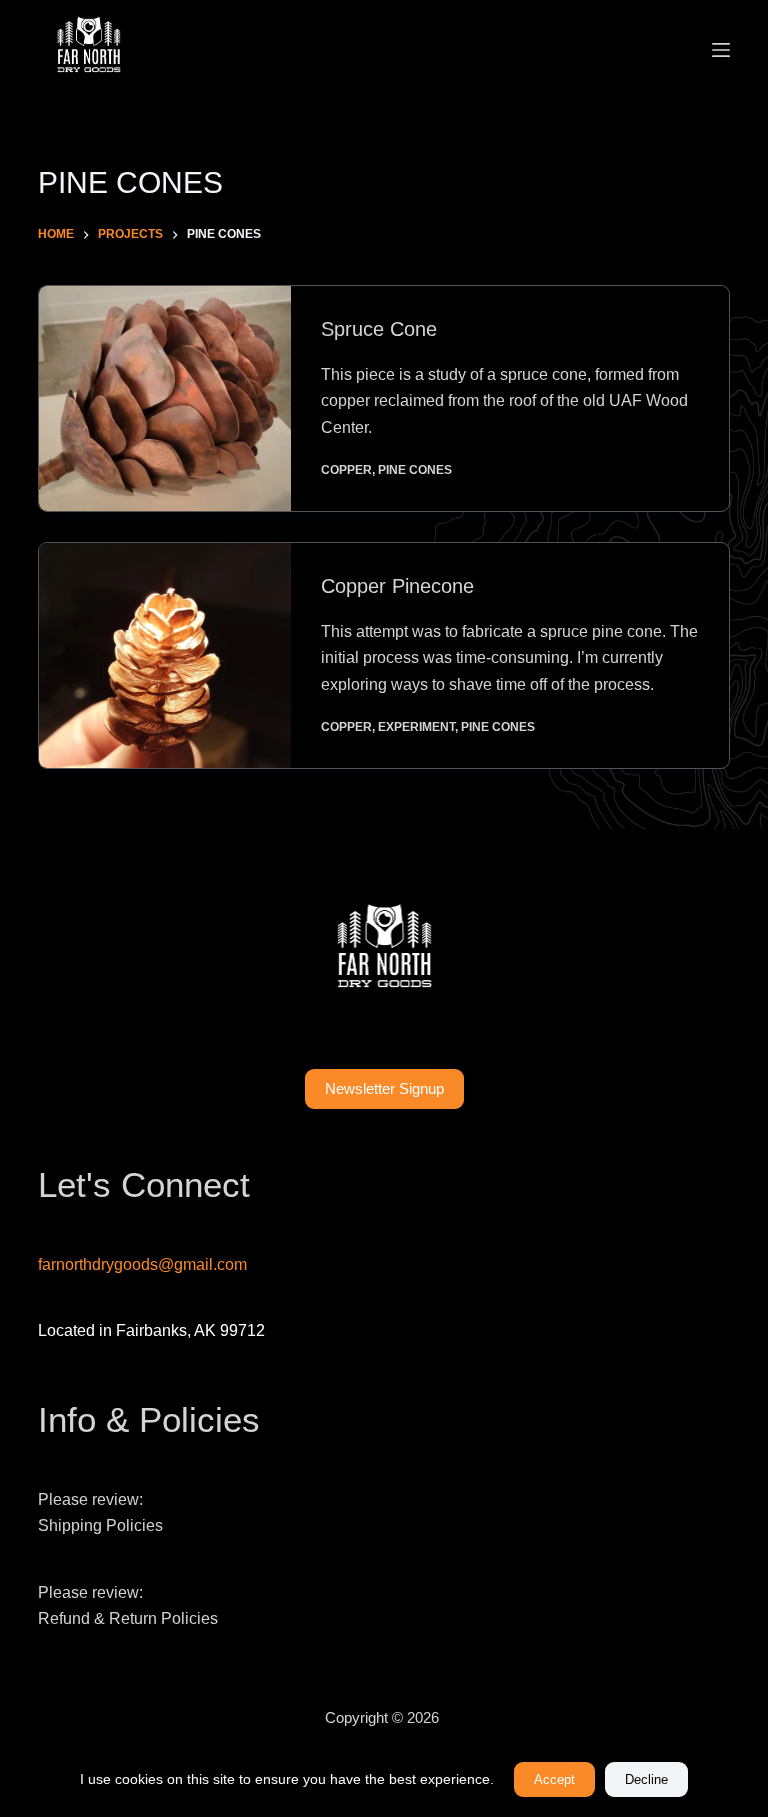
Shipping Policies (100, 1525)
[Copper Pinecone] (165, 655)
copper (346, 470)
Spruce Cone (379, 329)
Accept (554, 1779)
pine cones (415, 470)
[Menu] (721, 50)
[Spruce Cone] (165, 398)
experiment (416, 727)
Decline (646, 1779)
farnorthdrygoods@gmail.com (142, 1264)
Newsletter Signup (384, 1088)
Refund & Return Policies (128, 1618)
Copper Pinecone (397, 586)
